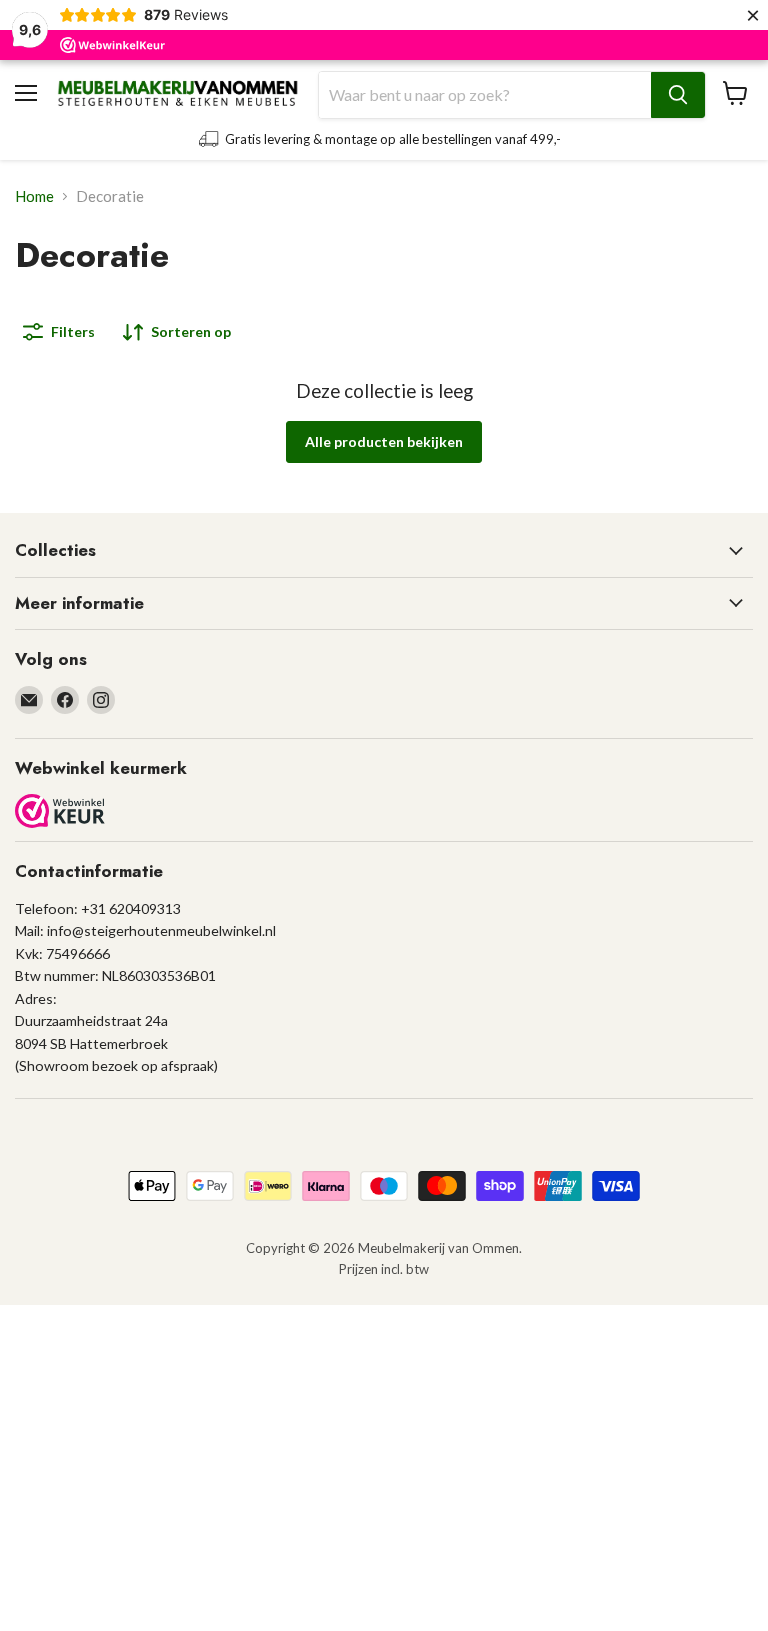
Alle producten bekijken (384, 441)
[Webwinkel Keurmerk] (60, 812)
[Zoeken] (678, 95)
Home (34, 196)
